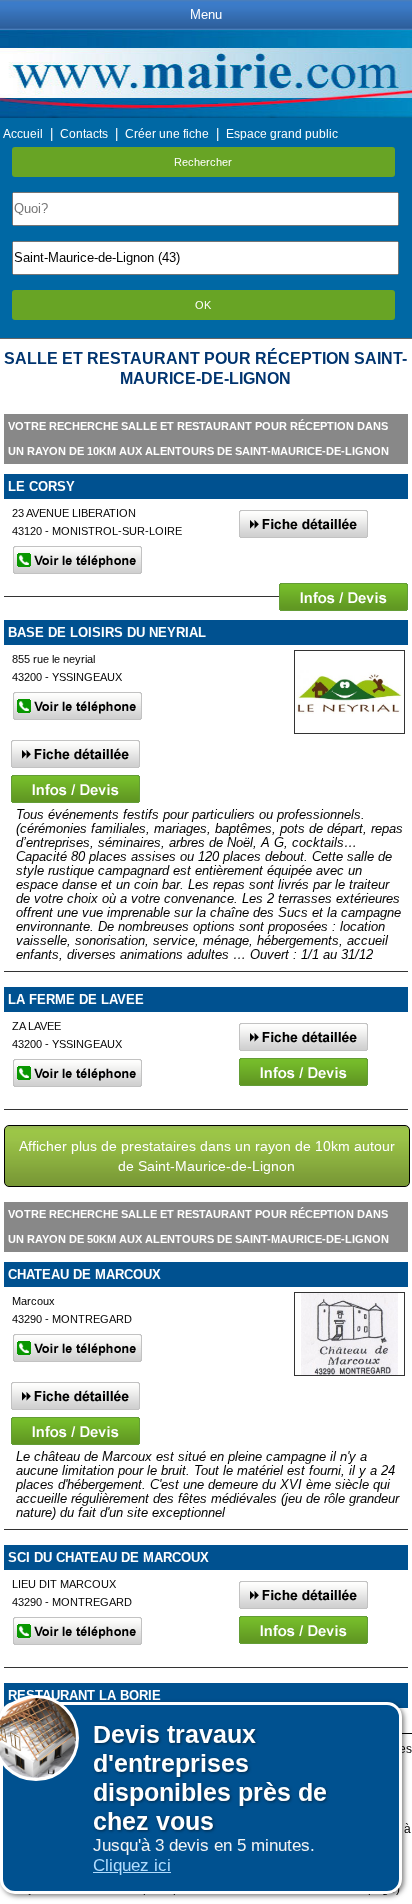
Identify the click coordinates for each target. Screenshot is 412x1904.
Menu (206, 14)
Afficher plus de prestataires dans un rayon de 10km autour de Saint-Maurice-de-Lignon (207, 1156)
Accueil (23, 134)
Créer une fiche (167, 134)
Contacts (84, 134)
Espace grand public (282, 134)
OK (203, 305)
